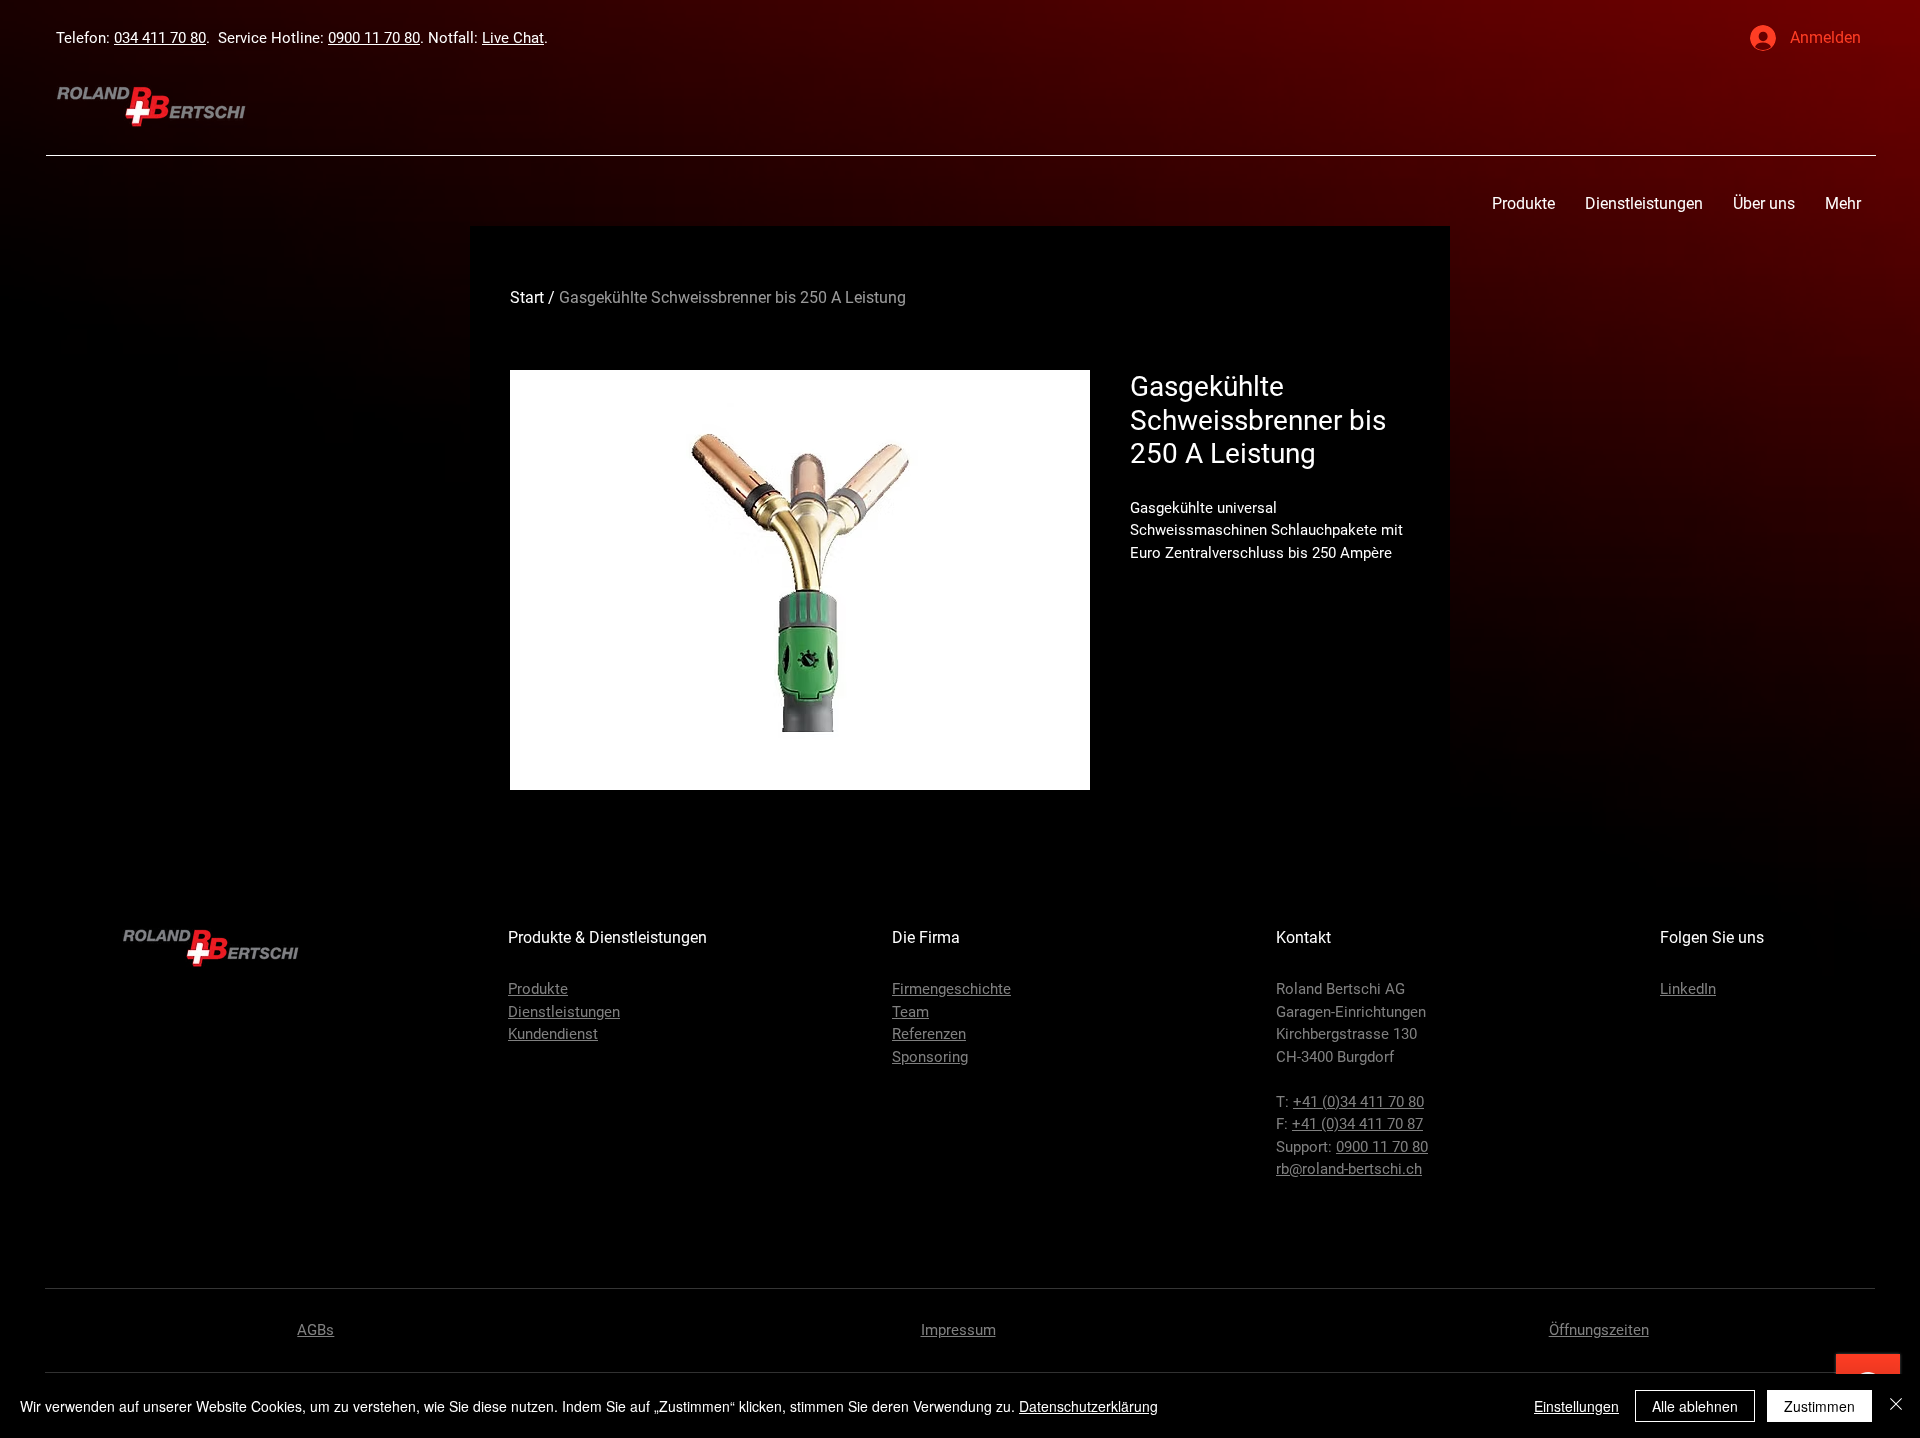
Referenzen (929, 1034)
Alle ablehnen (1695, 1406)
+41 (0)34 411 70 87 (1357, 1124)
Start (527, 297)
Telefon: (85, 38)
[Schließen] (1896, 1406)
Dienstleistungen (564, 1012)
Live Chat (513, 38)
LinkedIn (1688, 989)
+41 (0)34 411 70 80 (1358, 1102)
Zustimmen (1819, 1406)
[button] (1523, 203)
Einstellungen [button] (1576, 1406)
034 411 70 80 (160, 38)
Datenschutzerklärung (1088, 1406)
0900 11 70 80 (374, 38)
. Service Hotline (263, 38)
